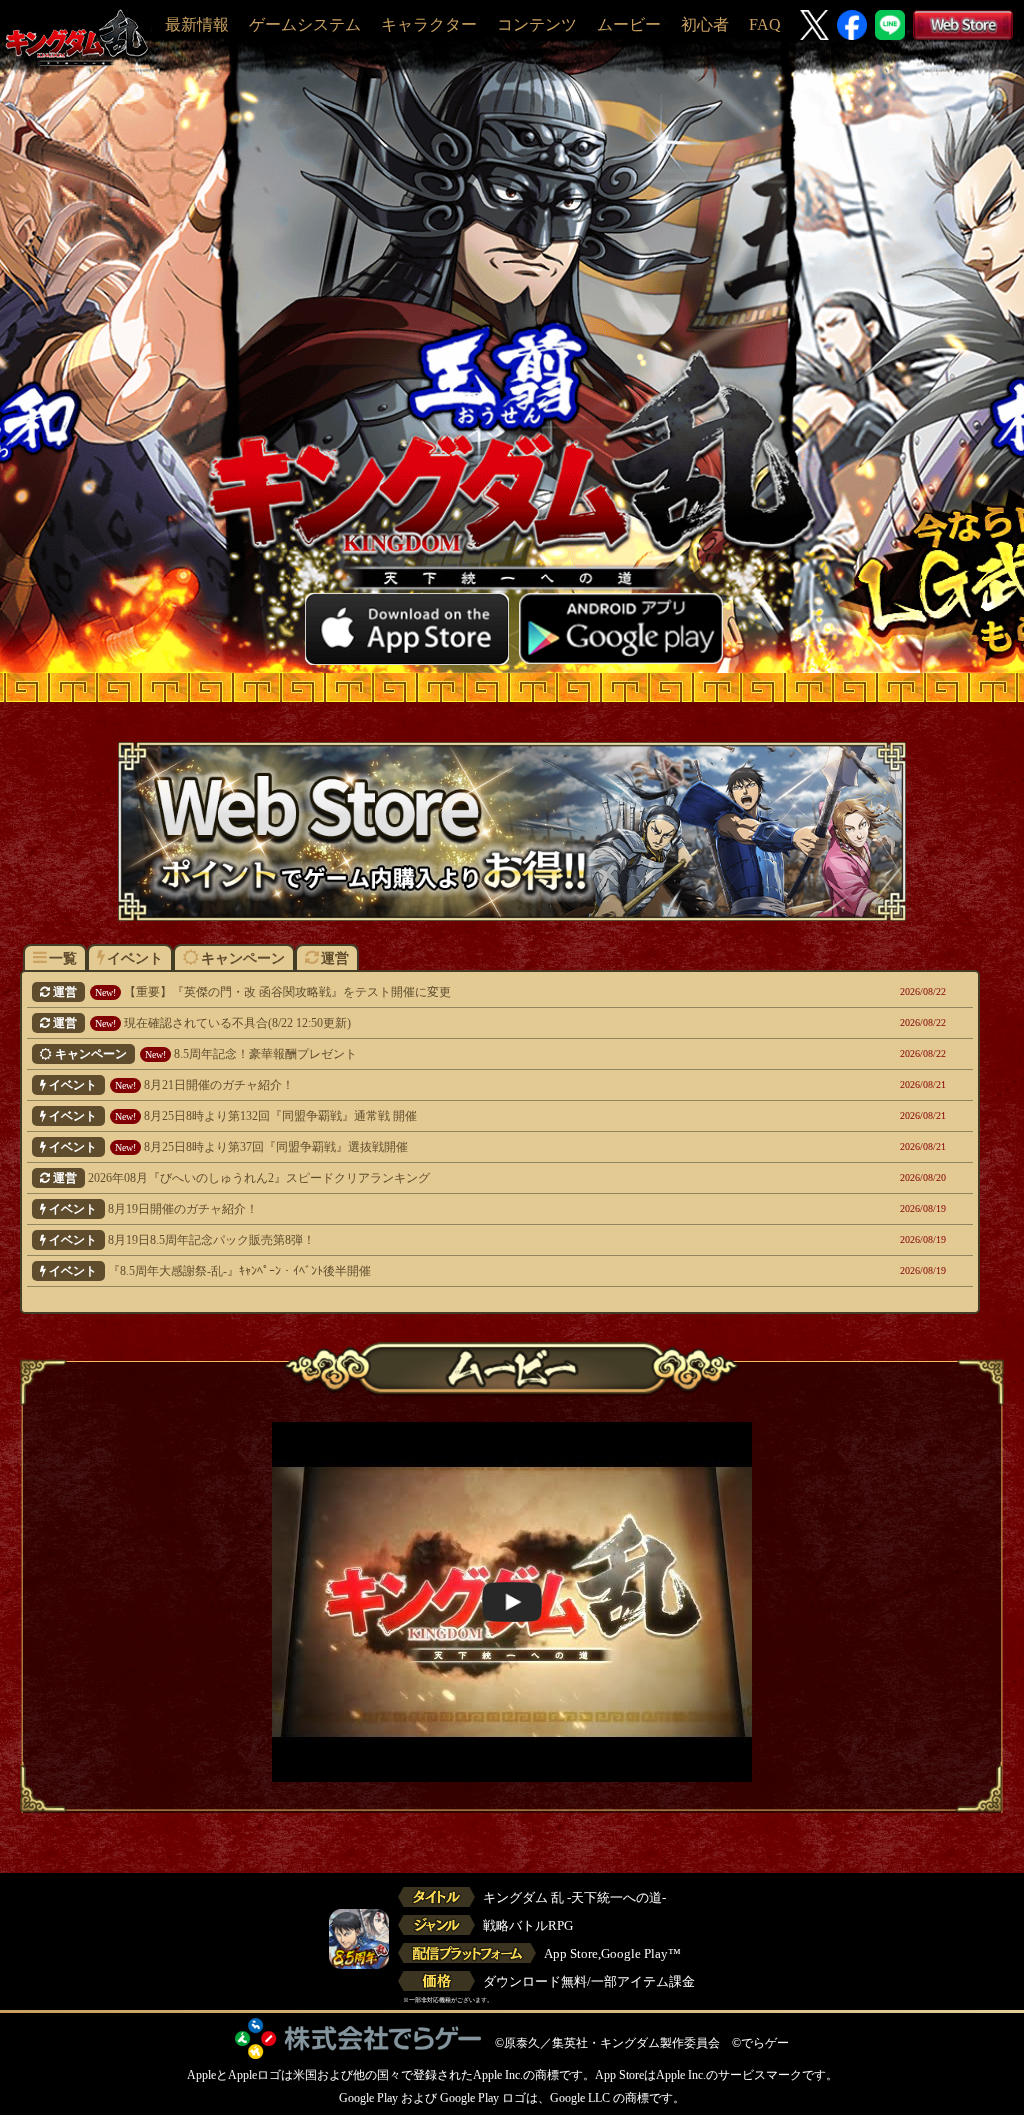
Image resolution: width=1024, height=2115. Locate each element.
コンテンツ (537, 24)
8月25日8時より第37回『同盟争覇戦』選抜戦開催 (417, 1147)
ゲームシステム (305, 24)
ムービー (629, 24)
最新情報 (197, 24)
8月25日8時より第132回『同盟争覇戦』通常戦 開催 (417, 1116)
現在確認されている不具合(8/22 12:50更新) (419, 1023)
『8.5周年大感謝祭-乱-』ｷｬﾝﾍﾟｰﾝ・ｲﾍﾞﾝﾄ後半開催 (417, 1271)
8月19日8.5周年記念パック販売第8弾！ (417, 1240)
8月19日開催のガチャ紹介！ (417, 1209)
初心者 (705, 24)
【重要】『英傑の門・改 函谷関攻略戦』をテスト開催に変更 (419, 992)
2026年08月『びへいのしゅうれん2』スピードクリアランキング (419, 1178)
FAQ (765, 24)
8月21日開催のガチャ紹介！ (417, 1085)
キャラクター (429, 24)
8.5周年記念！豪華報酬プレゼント (420, 1054)
